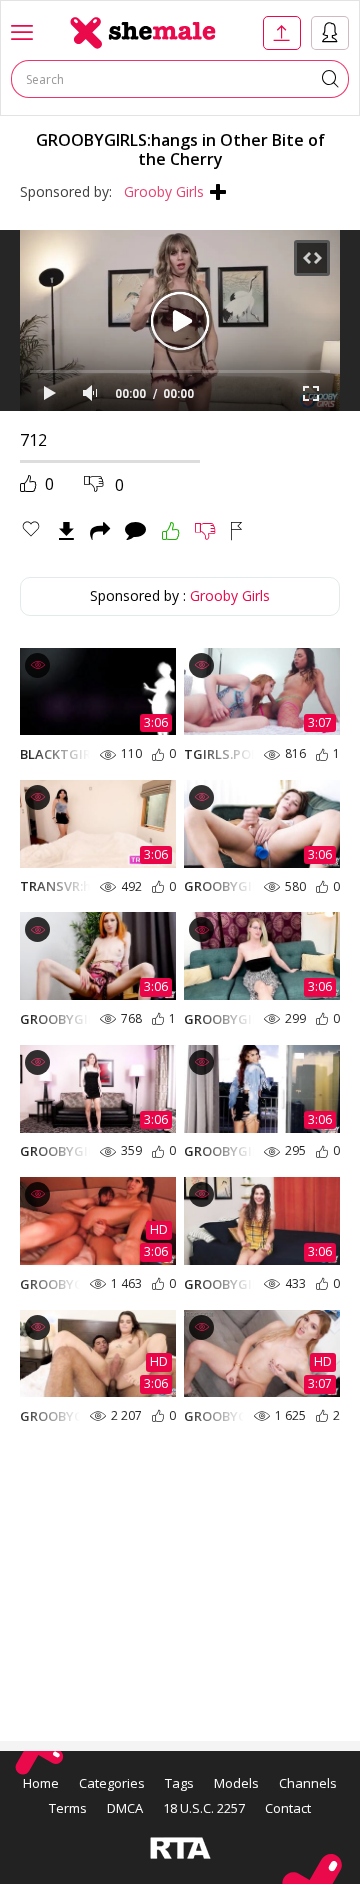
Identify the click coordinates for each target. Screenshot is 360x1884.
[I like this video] (171, 531)
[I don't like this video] (205, 531)
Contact (288, 1808)
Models (236, 1783)
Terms (68, 1808)
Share (100, 531)
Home (41, 1783)
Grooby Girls (164, 191)
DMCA (125, 1808)
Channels (308, 1783)
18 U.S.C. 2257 (204, 1808)
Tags (179, 1783)
